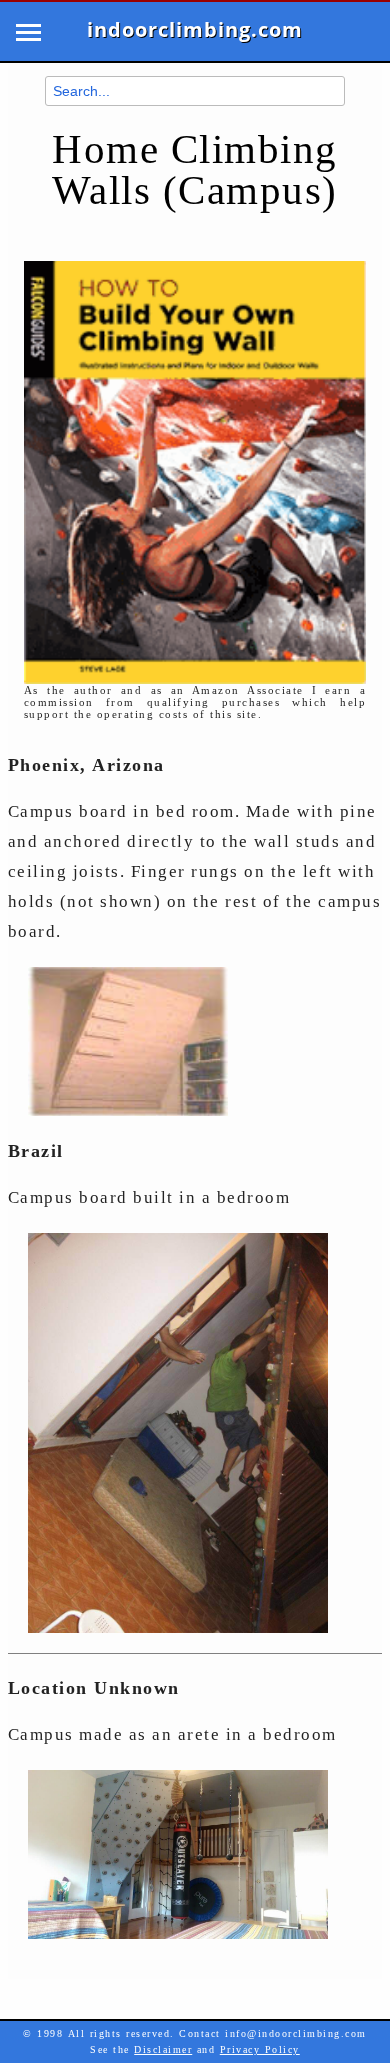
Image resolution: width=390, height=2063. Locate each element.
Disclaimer (163, 2049)
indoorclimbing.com (195, 30)
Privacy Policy (260, 2049)
